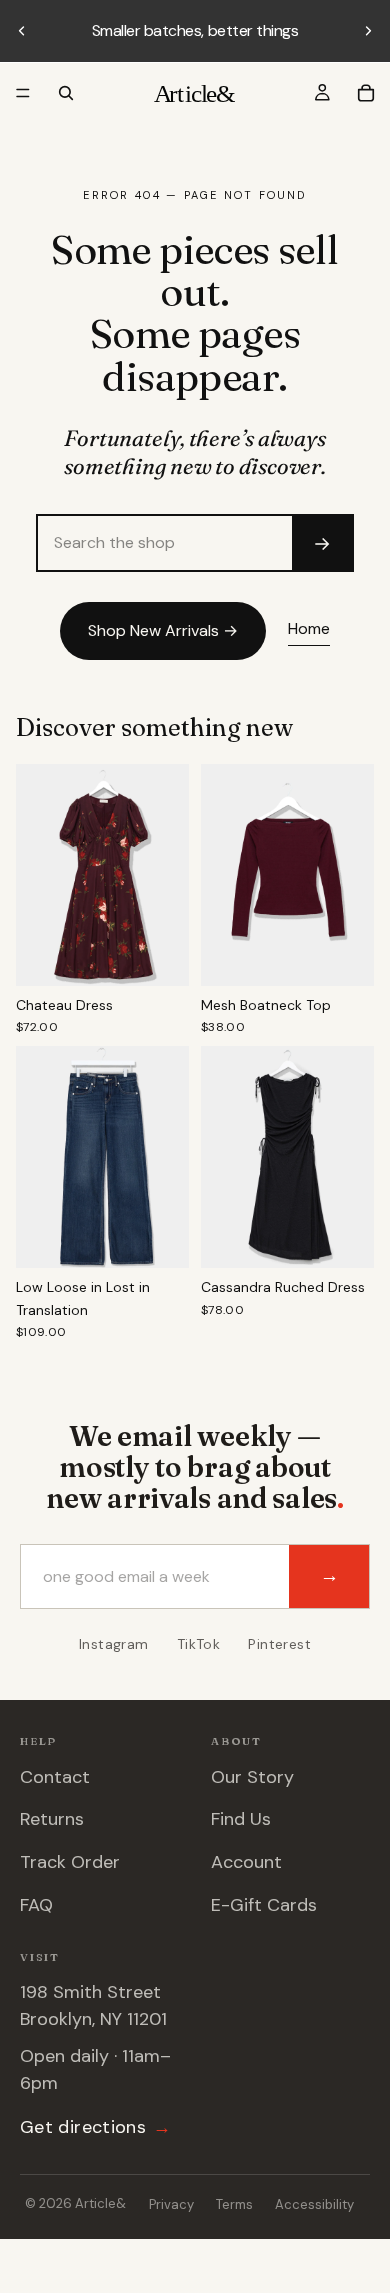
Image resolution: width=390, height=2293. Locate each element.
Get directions (95, 2127)
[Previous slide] (22, 31)
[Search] (66, 93)
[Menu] (23, 93)
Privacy (171, 2204)
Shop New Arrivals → (163, 630)
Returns (52, 1819)
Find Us (241, 1819)
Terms (234, 2204)
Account (246, 1862)
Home (309, 628)
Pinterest (279, 1644)
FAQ (36, 1905)
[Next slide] (368, 31)
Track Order (70, 1862)
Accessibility (314, 2204)
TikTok (199, 1644)
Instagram (114, 1644)
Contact (55, 1777)
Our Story (252, 1777)
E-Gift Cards (264, 1905)
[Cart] (366, 93)
